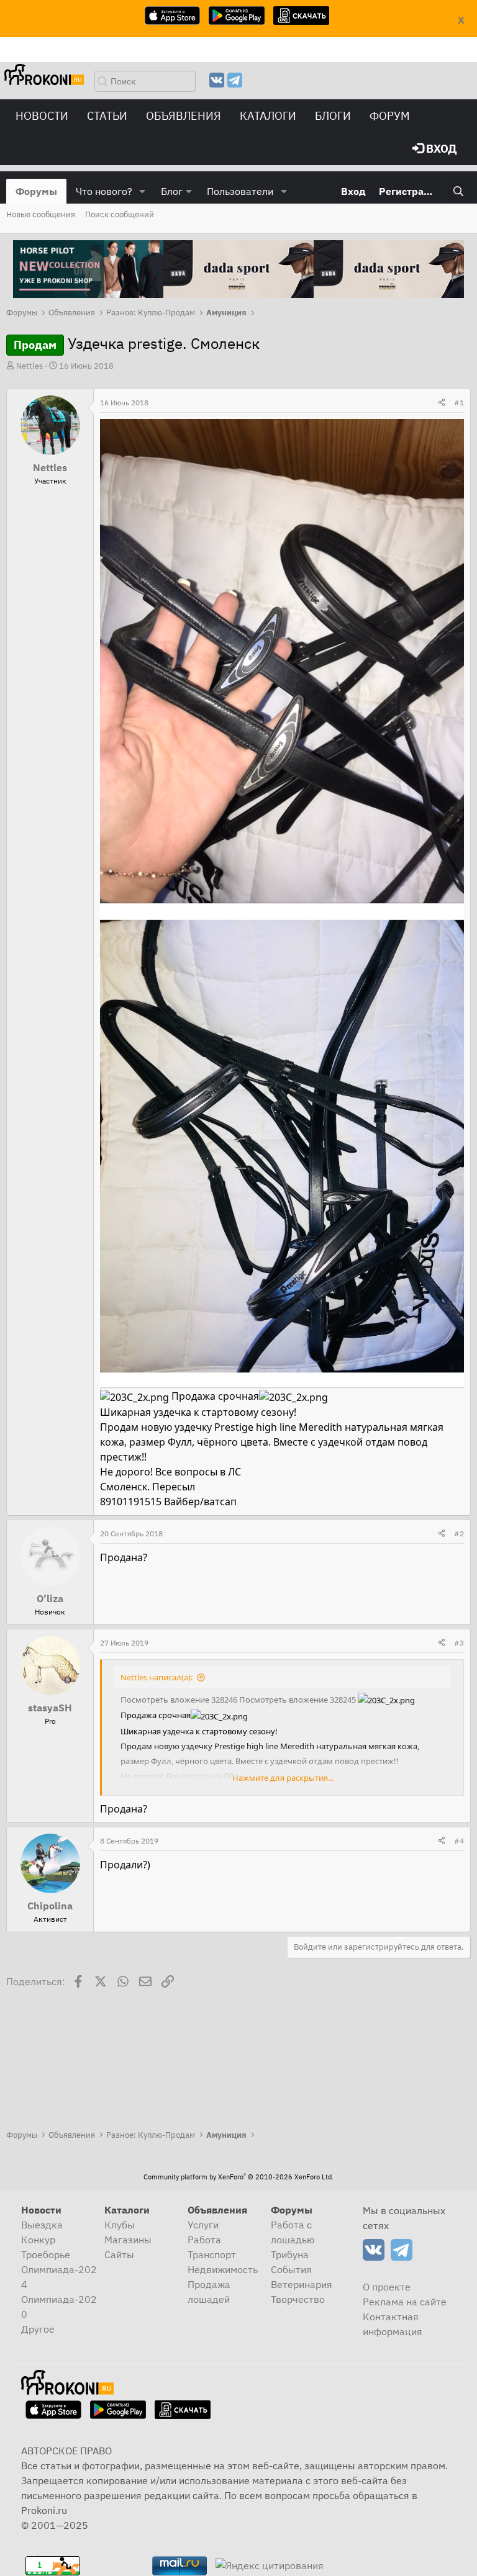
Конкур (38, 2240)
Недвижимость (223, 2269)
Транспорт (212, 2254)
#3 (459, 1643)
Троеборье (46, 2254)
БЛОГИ (333, 116)
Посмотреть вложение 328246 (179, 1700)
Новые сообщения (41, 214)
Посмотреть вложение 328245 (298, 1700)
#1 (459, 403)
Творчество (298, 2299)
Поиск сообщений (120, 214)
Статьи (107, 116)
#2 (459, 1533)
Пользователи (240, 191)
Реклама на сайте (405, 2302)
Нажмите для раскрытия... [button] (283, 1778)
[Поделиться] (442, 403)
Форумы (36, 191)
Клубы (120, 2225)
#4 (459, 1841)
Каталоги (268, 116)
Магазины (128, 2240)
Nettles (30, 366)
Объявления (184, 116)
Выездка (42, 2225)
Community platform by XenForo (238, 2177)
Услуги (203, 2225)
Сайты (119, 2254)
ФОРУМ (390, 116)
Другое (38, 2329)
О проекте (387, 2287)
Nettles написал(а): (157, 1677)
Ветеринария (302, 2284)
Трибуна (290, 2254)
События (291, 2269)
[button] (143, 191)
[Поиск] (458, 191)
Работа (204, 2240)
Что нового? (104, 191)
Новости (42, 116)
